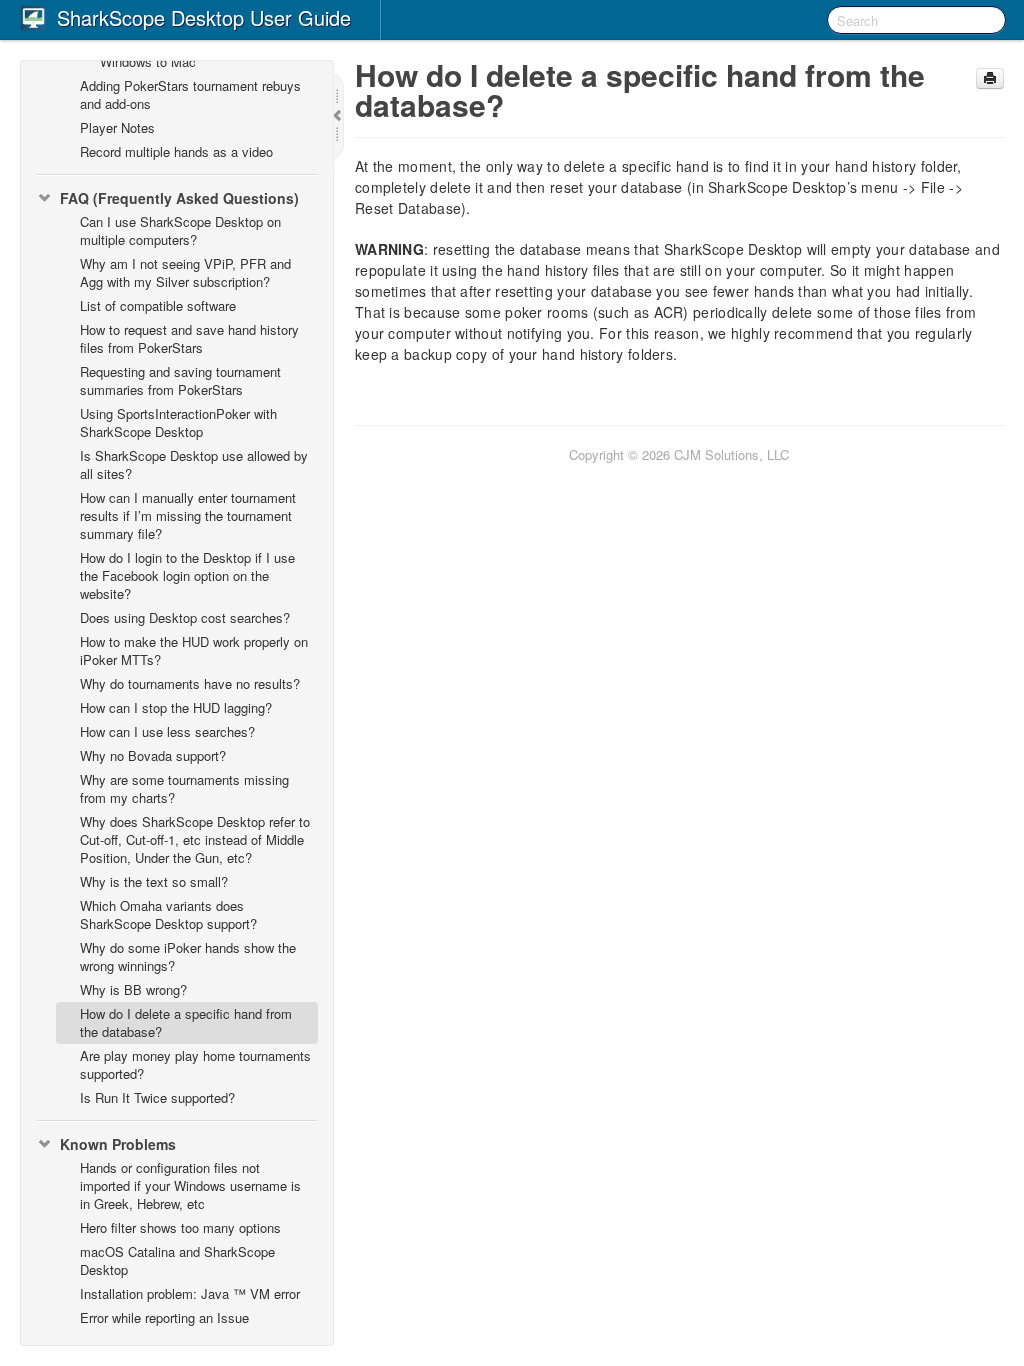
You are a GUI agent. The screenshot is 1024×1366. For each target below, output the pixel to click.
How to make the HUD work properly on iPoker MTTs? (194, 650)
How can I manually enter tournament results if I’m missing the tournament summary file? (188, 515)
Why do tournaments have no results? (190, 683)
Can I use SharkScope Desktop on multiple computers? (180, 230)
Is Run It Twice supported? (157, 1097)
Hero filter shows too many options (180, 1227)
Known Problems (118, 1144)
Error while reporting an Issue (164, 1317)
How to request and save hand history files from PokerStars (189, 338)
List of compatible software (158, 305)
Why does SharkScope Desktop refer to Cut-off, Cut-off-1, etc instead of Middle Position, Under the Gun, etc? (195, 839)
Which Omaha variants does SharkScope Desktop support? (168, 914)
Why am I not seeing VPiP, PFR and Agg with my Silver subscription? (185, 272)
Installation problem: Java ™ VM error (190, 1293)
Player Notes (117, 127)
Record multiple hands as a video (176, 151)
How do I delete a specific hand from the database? (186, 1022)
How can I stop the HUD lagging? (176, 707)
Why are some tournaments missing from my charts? (184, 788)
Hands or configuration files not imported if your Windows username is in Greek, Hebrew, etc (190, 1185)
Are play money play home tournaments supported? (195, 1064)
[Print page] (990, 78)
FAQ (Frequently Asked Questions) (179, 198)
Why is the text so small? (154, 881)
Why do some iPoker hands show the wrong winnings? (188, 956)
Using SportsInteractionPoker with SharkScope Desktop (178, 422)
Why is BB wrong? (133, 989)
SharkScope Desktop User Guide (204, 17)
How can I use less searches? (167, 731)
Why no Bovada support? (153, 755)
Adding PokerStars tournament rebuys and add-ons (190, 94)
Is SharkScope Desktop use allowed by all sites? (194, 464)
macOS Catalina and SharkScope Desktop (177, 1260)
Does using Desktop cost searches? (185, 617)
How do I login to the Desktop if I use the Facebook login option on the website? (187, 575)
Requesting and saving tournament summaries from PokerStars (180, 380)
